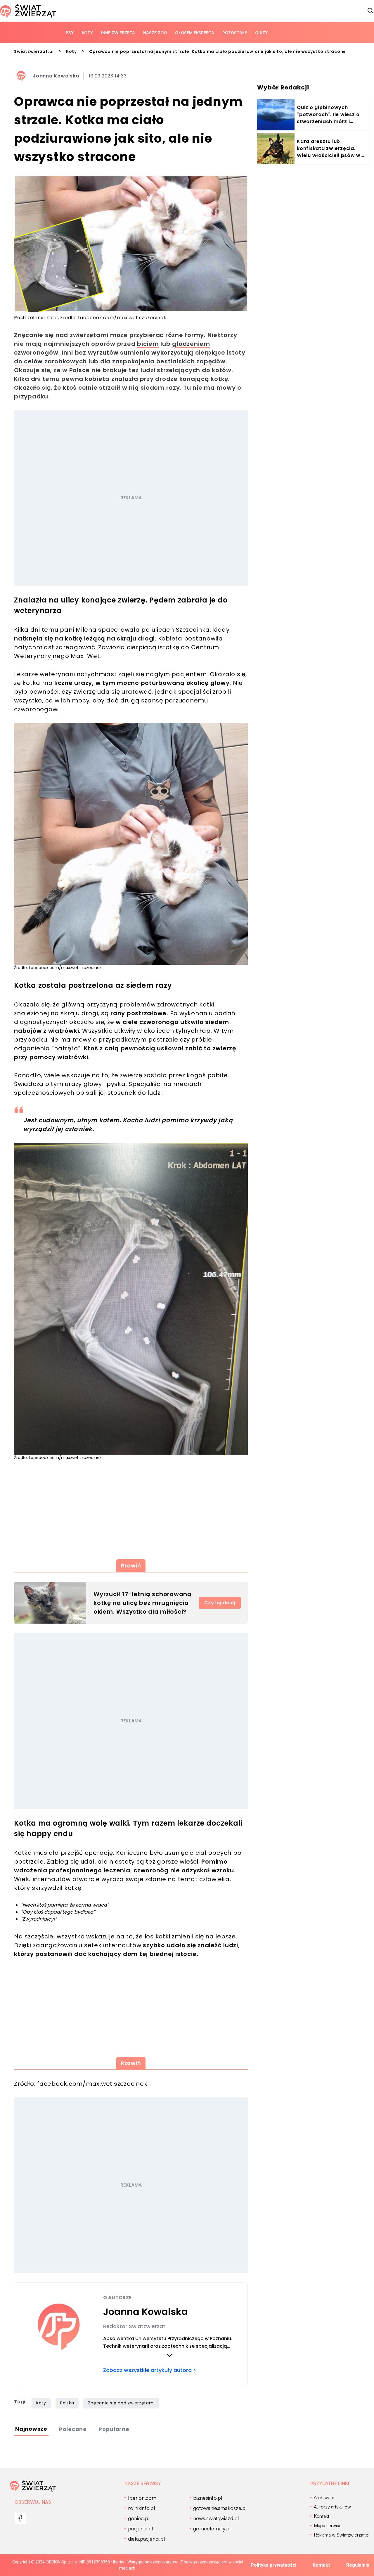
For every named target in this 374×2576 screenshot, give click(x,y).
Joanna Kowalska (56, 76)
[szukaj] (370, 11)
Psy (70, 33)
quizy (261, 33)
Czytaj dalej (220, 1603)
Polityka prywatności (273, 2565)
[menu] (20, 2518)
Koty (87, 33)
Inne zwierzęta (118, 33)
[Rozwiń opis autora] (169, 2355)
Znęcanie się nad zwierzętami (121, 2403)
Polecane (73, 2429)
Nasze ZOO (155, 33)
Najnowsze (31, 2429)
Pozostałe (235, 33)
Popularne (114, 2429)
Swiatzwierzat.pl (34, 51)
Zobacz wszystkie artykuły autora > (150, 2370)
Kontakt (321, 2565)
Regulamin (358, 2565)
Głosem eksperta (195, 33)
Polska (67, 2403)
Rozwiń (131, 1566)
